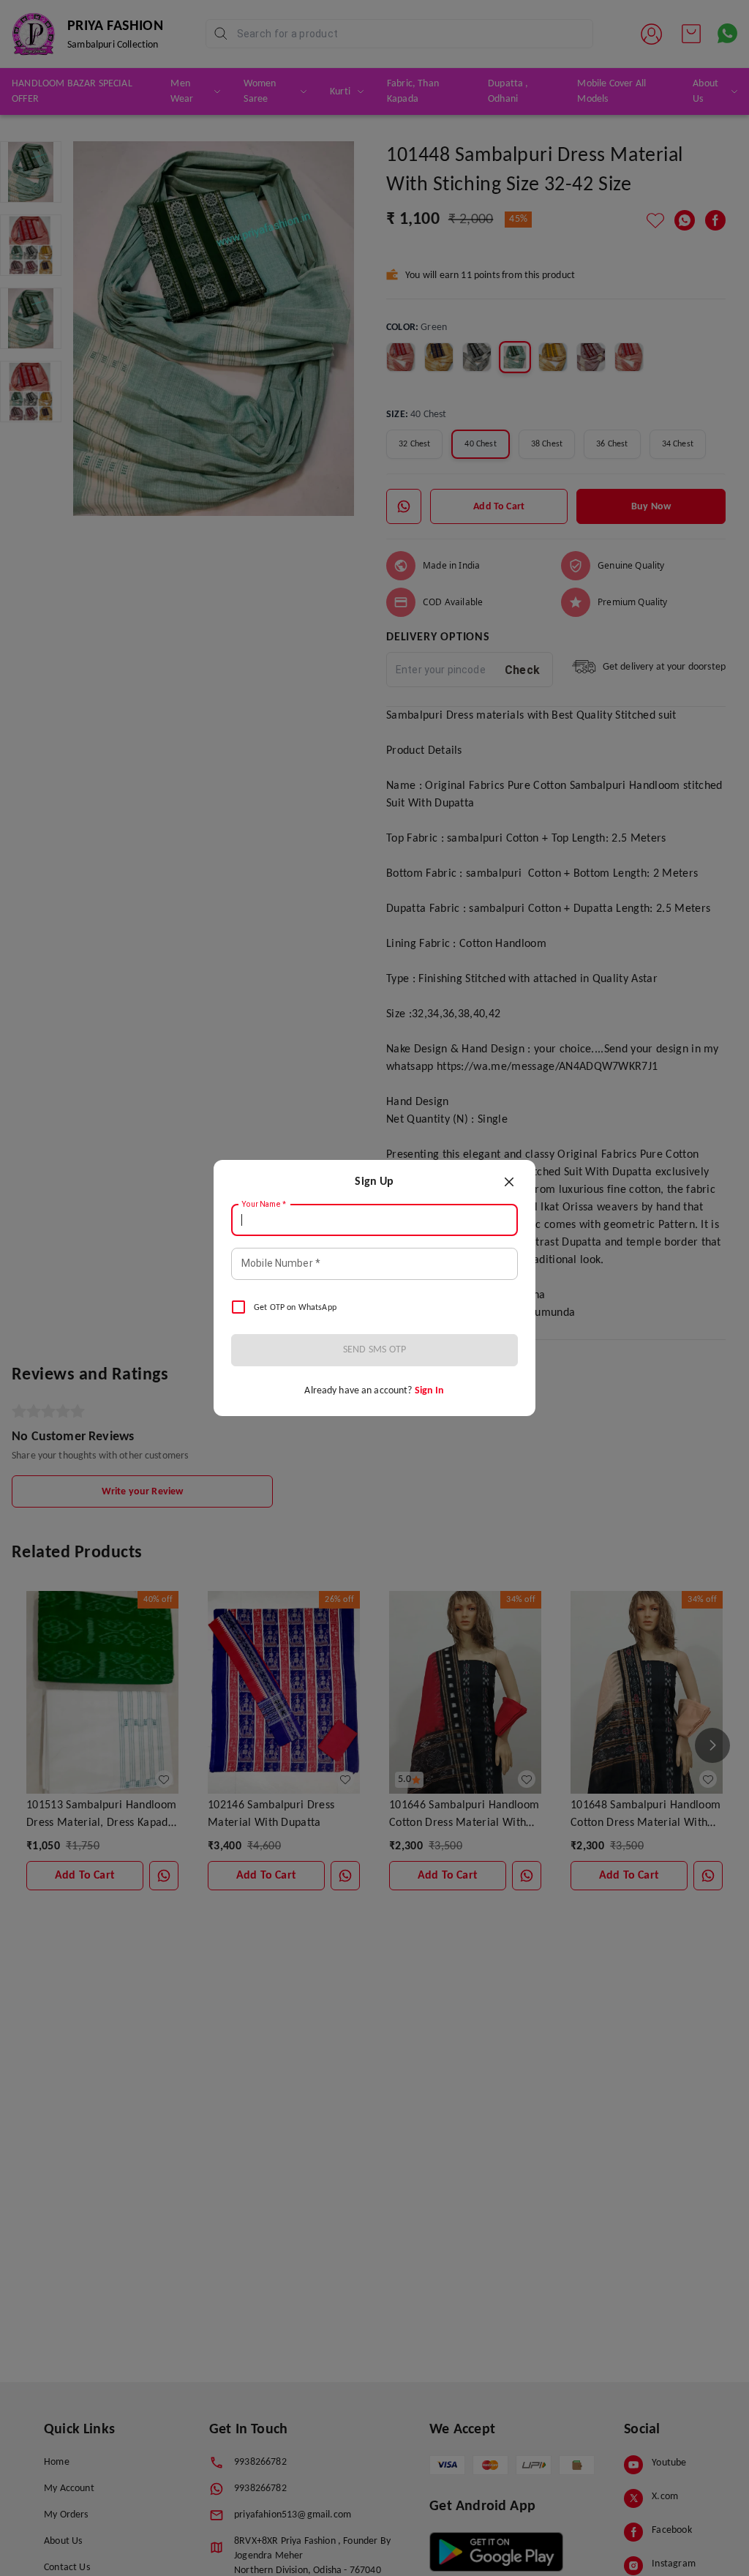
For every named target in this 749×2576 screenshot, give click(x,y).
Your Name (264, 1205)
